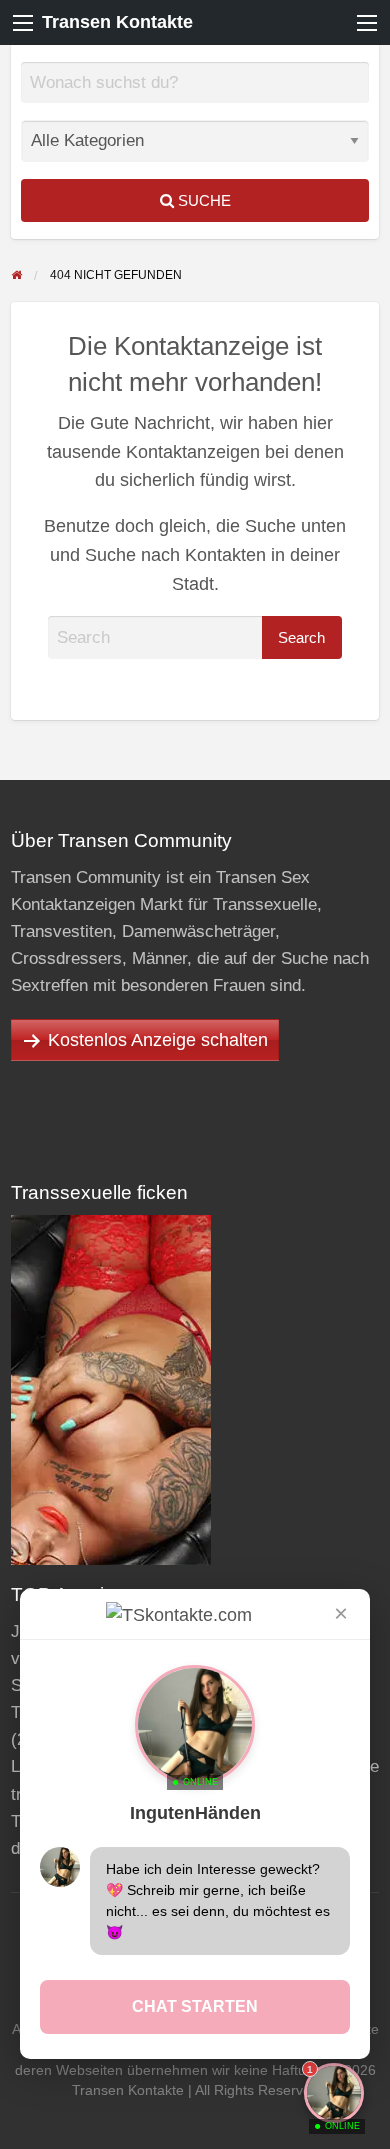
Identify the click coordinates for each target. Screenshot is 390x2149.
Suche (202, 200)
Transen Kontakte (117, 22)
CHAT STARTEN (195, 2006)
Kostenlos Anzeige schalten (158, 1040)
